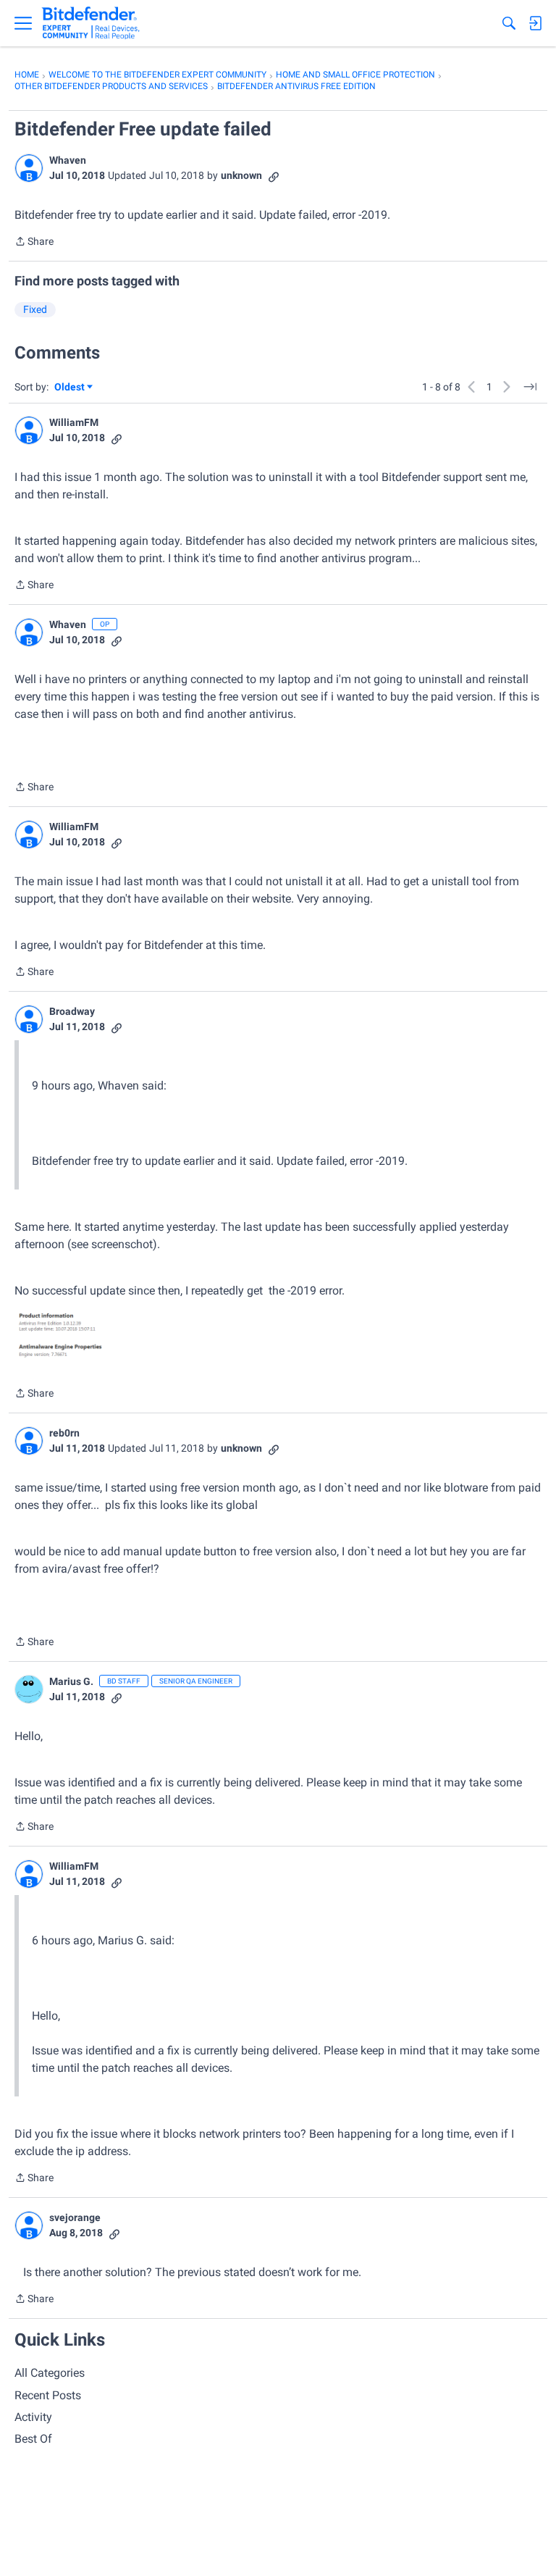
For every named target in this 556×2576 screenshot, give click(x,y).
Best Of (33, 2439)
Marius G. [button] (71, 1681)
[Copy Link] (274, 176)
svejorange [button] (75, 2217)
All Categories (50, 2373)
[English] (91, 23)
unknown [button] (241, 175)
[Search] (509, 23)
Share (34, 243)
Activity (33, 2417)
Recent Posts (48, 2395)
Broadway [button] (72, 1011)
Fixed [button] (35, 309)
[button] (29, 168)
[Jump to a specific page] (530, 387)
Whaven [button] (68, 160)
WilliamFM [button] (74, 422)
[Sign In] (535, 23)
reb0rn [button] (64, 1433)
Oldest (70, 388)
